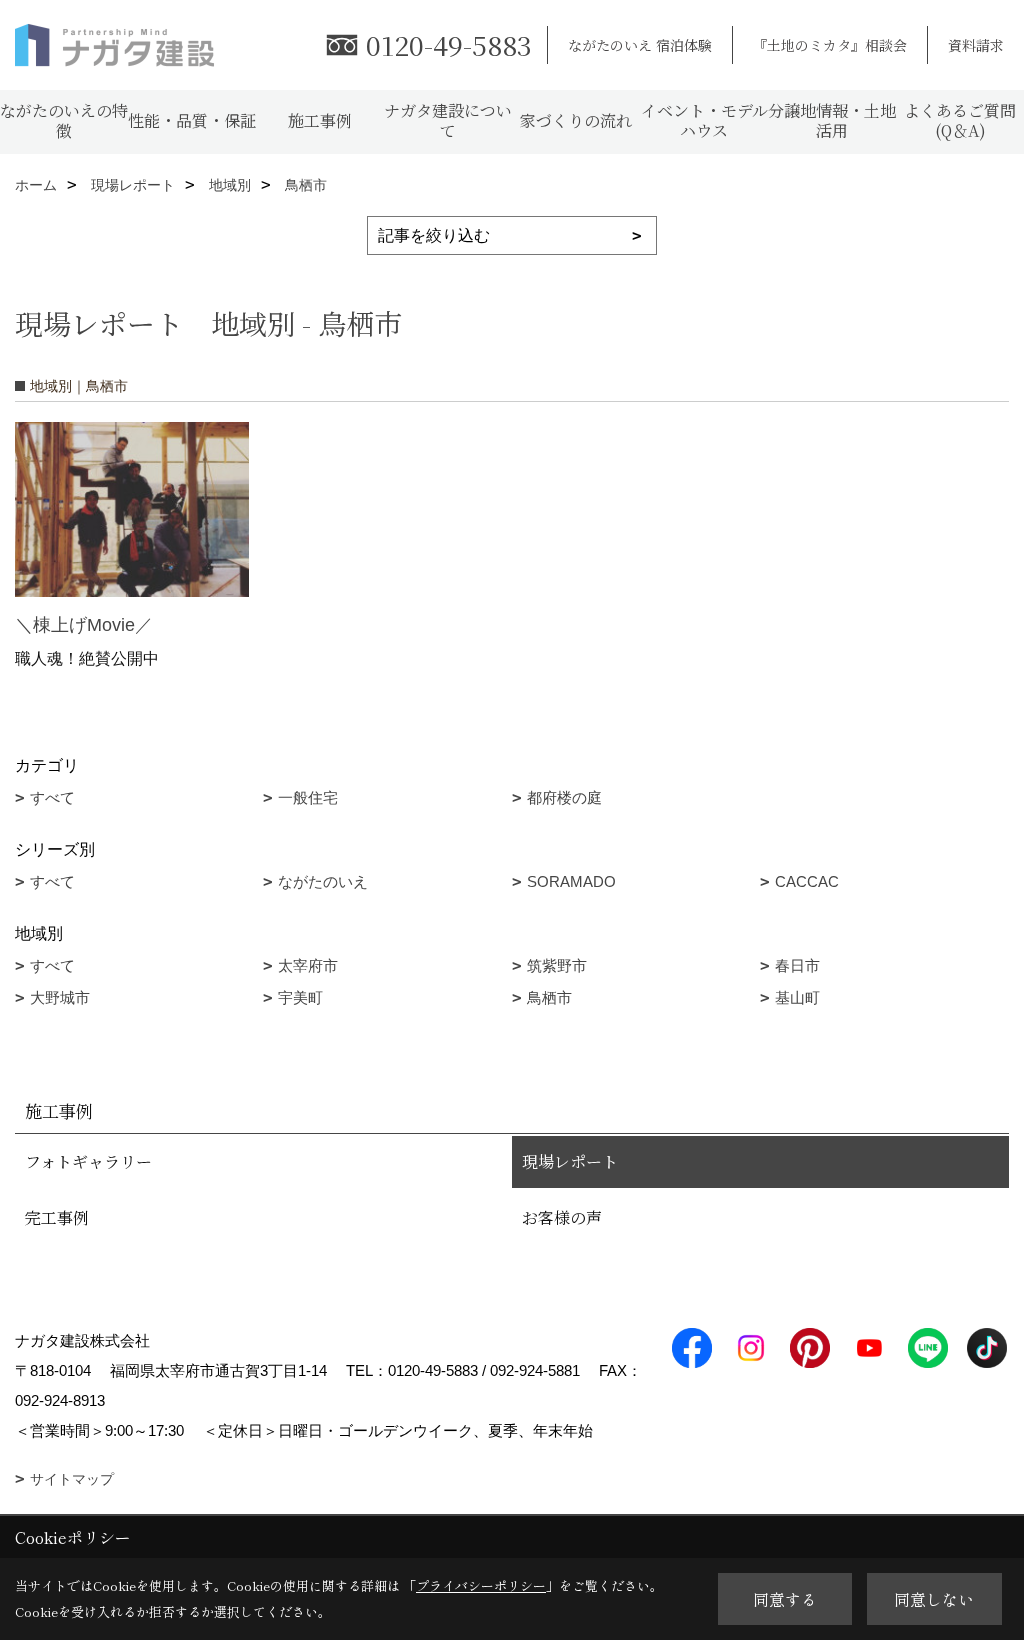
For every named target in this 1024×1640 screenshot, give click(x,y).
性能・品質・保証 (192, 120)
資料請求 (976, 45)
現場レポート (570, 1161)
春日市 (797, 965)
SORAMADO (571, 881)
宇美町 (300, 997)
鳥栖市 (549, 997)
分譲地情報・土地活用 (832, 120)
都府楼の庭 (564, 797)
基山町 (797, 997)
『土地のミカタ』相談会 (830, 45)
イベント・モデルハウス (704, 120)
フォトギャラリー (88, 1161)
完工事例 (57, 1217)
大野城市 (60, 997)
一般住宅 (308, 797)
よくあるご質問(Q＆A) (960, 120)
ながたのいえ (323, 881)
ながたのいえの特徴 (64, 120)
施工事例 (320, 120)
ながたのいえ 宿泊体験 (640, 45)
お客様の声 (562, 1217)
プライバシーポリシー (481, 1585)
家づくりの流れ (576, 120)
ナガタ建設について (448, 120)
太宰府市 (308, 965)
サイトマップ (72, 1479)
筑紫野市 (557, 965)
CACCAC (807, 881)
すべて (52, 797)
